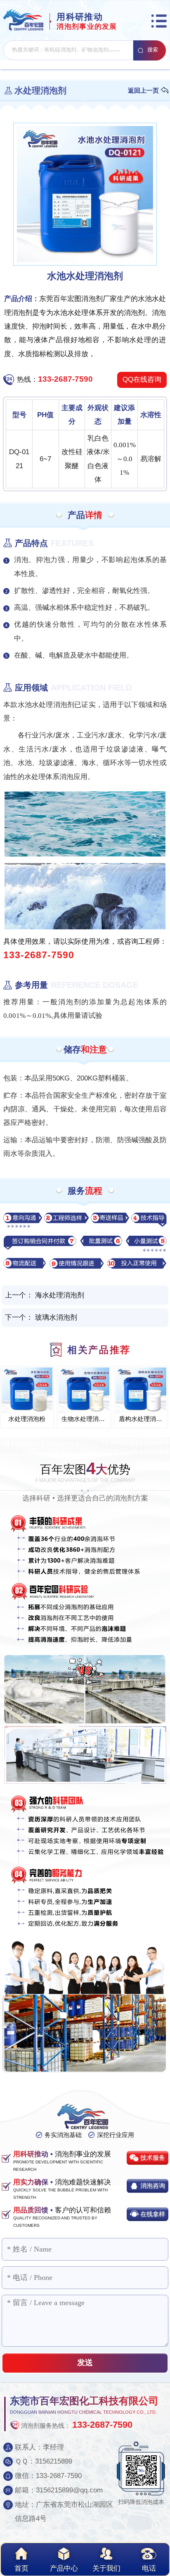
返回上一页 (143, 90)
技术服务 (153, 2157)
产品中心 (64, 2568)
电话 (149, 2568)
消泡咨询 (153, 2185)
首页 (21, 2568)
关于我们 (106, 2568)
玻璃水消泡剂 (56, 1317)
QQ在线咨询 (142, 379)
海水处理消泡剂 (60, 1295)
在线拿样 (153, 2214)
